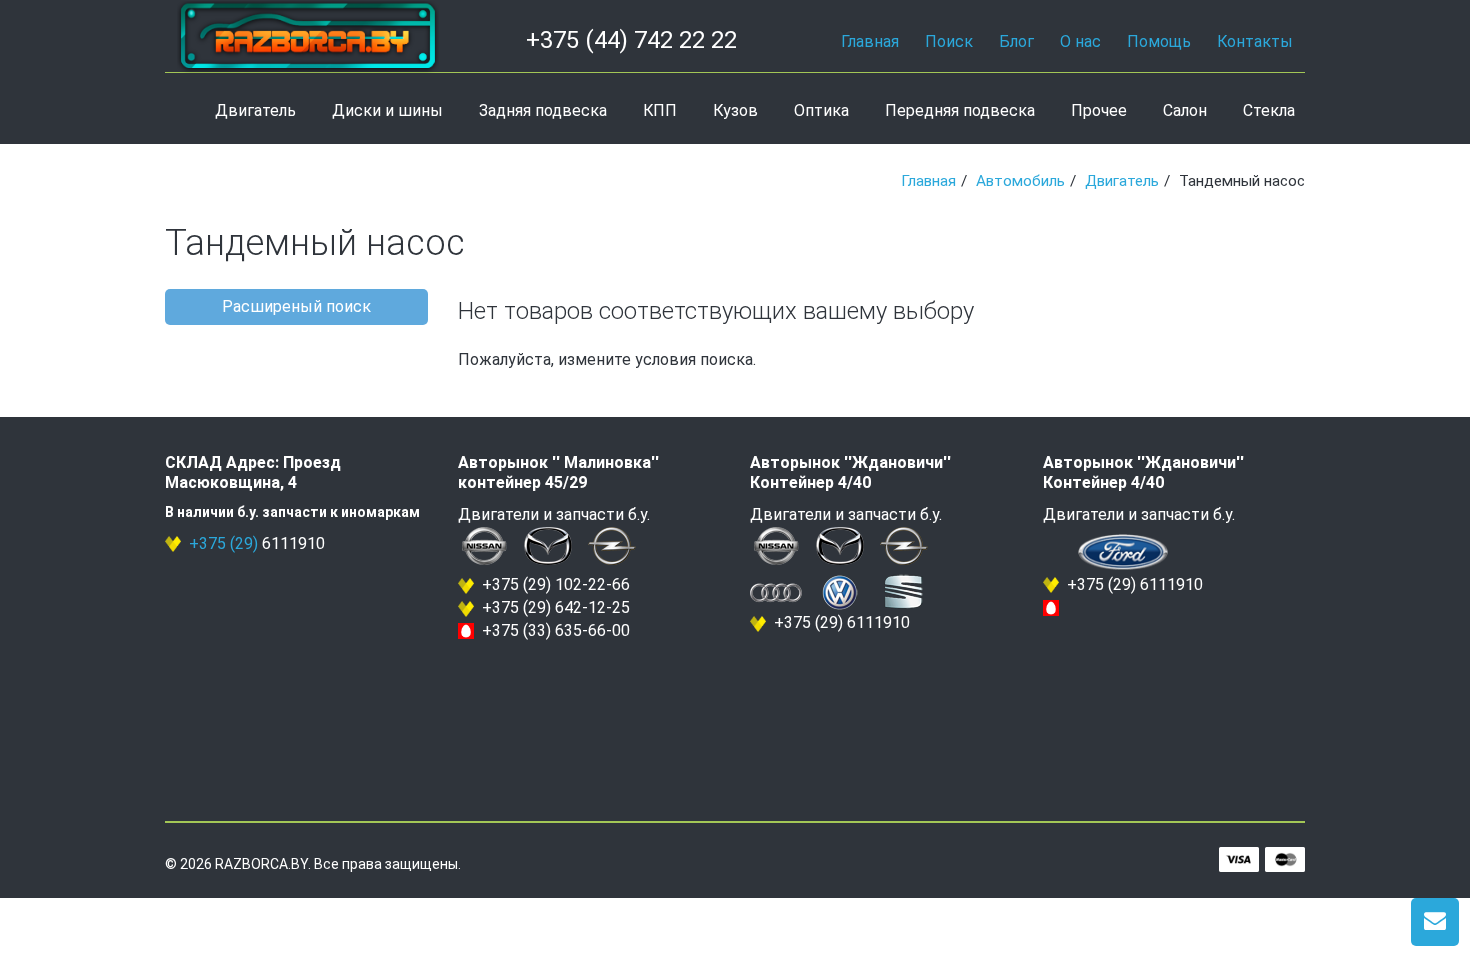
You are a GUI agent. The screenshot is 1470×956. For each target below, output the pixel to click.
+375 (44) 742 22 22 (631, 40)
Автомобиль (1020, 181)
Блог (1016, 41)
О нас (1080, 41)
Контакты (1255, 41)
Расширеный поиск (296, 306)
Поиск (949, 41)
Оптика (821, 110)
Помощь (1159, 41)
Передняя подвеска (960, 110)
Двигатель (255, 110)
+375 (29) (223, 543)
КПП (660, 110)
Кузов (735, 110)
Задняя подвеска (543, 110)
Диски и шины (387, 110)
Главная (870, 41)
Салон (1185, 110)
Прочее (1099, 110)
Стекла (1269, 110)
